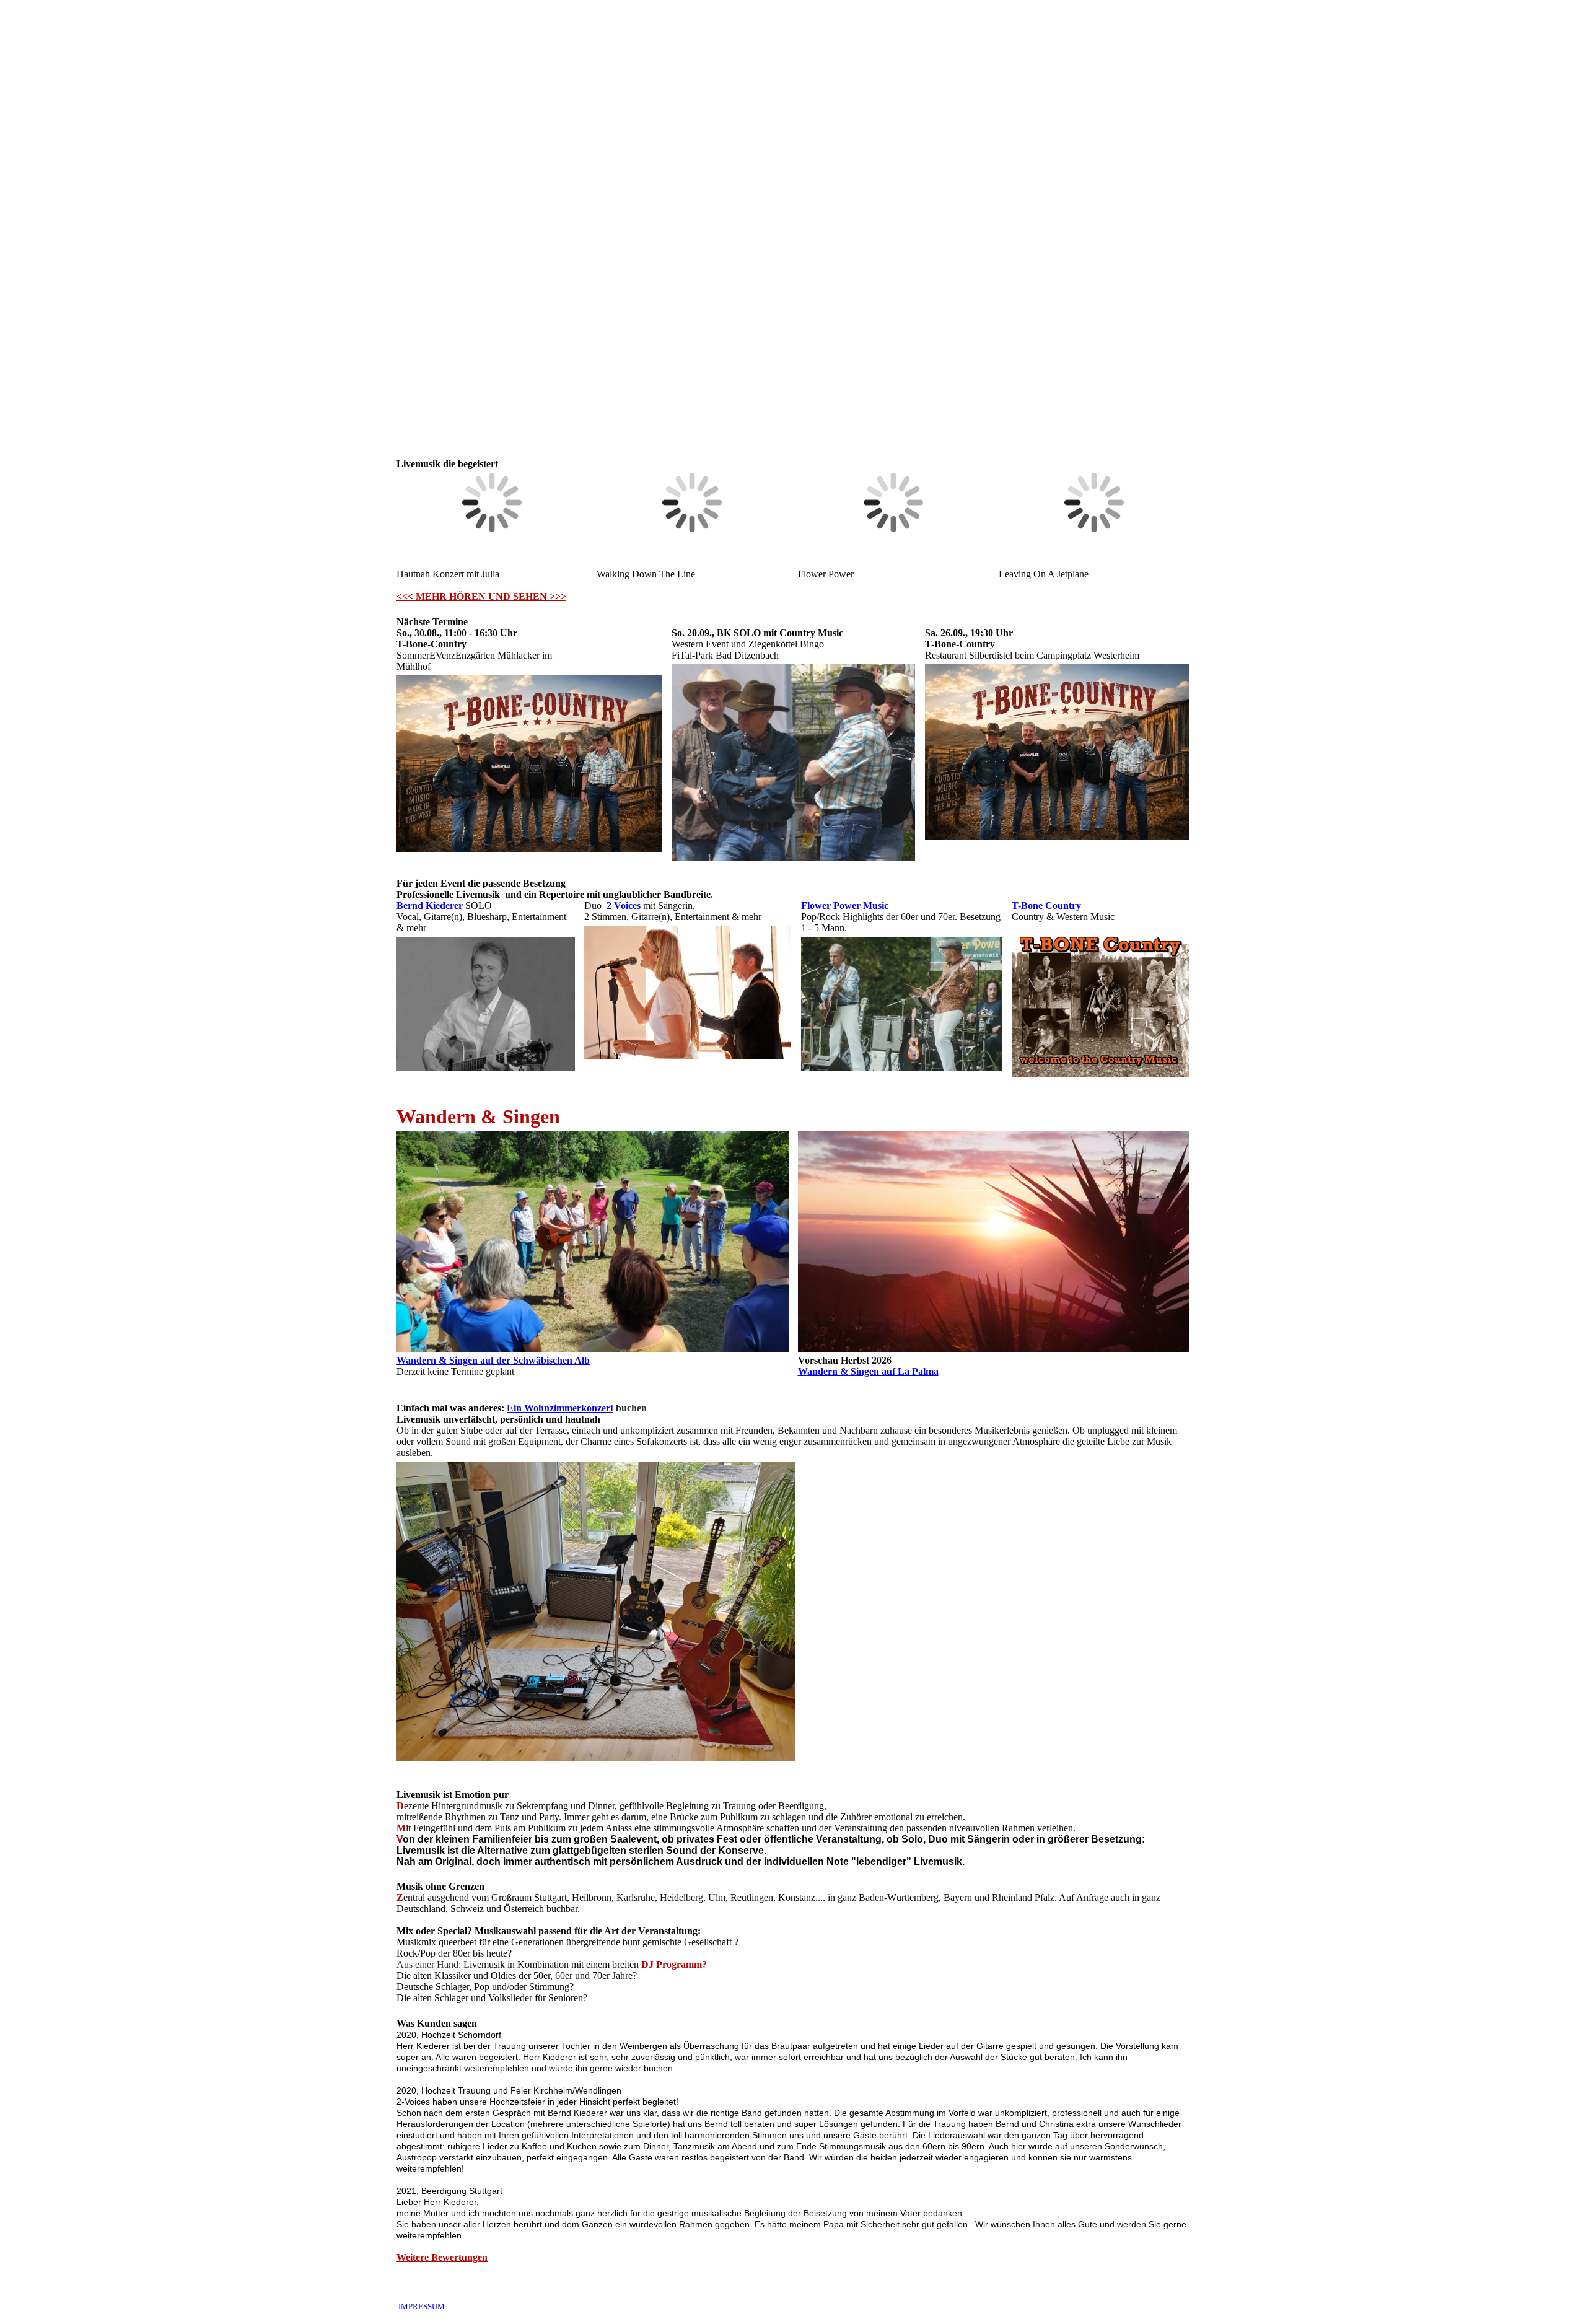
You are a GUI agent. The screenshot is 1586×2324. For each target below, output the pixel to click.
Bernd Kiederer (430, 905)
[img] (793, 217)
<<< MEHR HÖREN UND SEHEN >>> (481, 596)
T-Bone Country (1046, 905)
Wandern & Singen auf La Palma (868, 1371)
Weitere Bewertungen (442, 2257)
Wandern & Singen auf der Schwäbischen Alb (493, 1360)
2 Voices (625, 905)
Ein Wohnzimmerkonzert (560, 1408)
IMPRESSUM (423, 2306)
